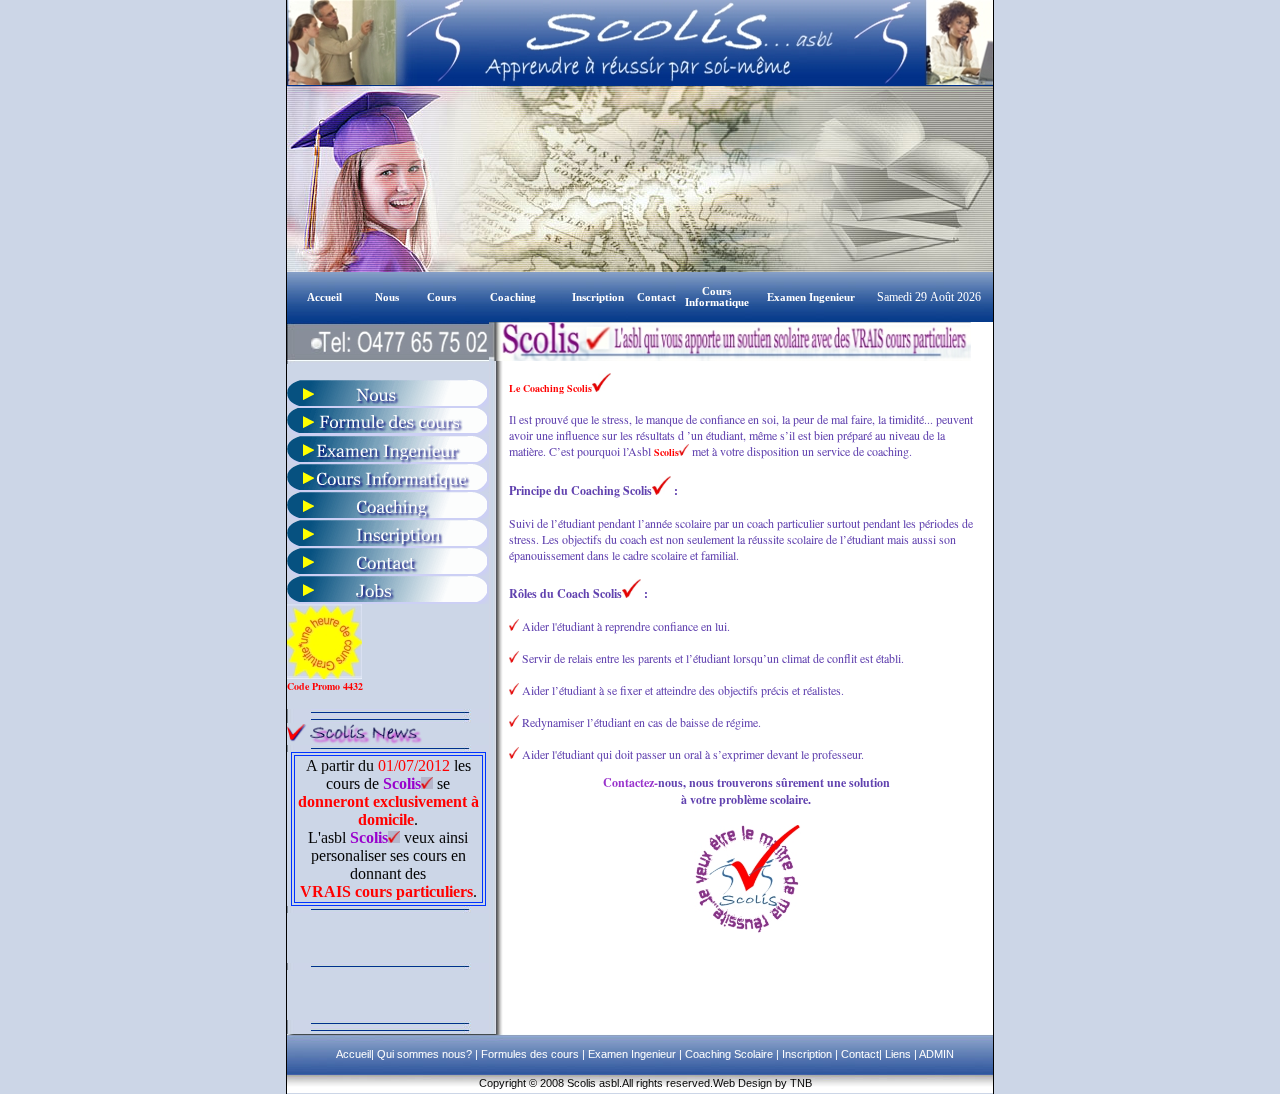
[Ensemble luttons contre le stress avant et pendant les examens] (388, 514)
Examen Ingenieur (630, 1054)
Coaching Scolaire (727, 1054)
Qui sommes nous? (426, 1054)
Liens (898, 1054)
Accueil (353, 1054)
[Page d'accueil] (305, 295)
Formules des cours (530, 1054)
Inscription (805, 1054)
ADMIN (936, 1054)
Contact (858, 1054)
